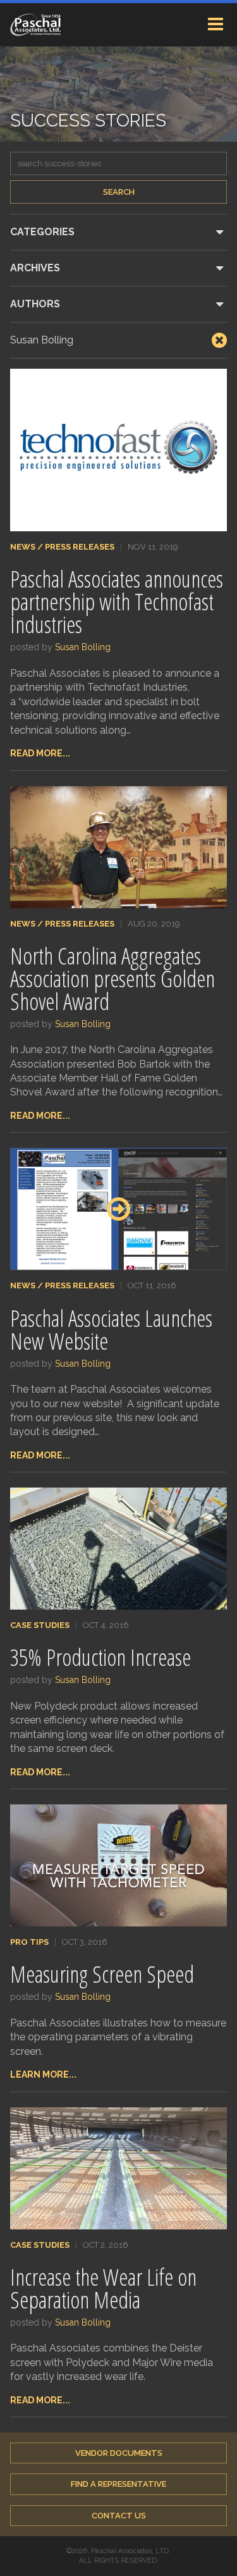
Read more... (40, 753)
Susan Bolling (83, 647)
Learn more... (43, 2074)
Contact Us (119, 2516)
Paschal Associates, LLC (35, 25)
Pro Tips (29, 1942)
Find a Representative (118, 2484)
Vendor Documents (119, 2453)
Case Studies (40, 1625)
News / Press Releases (62, 547)
